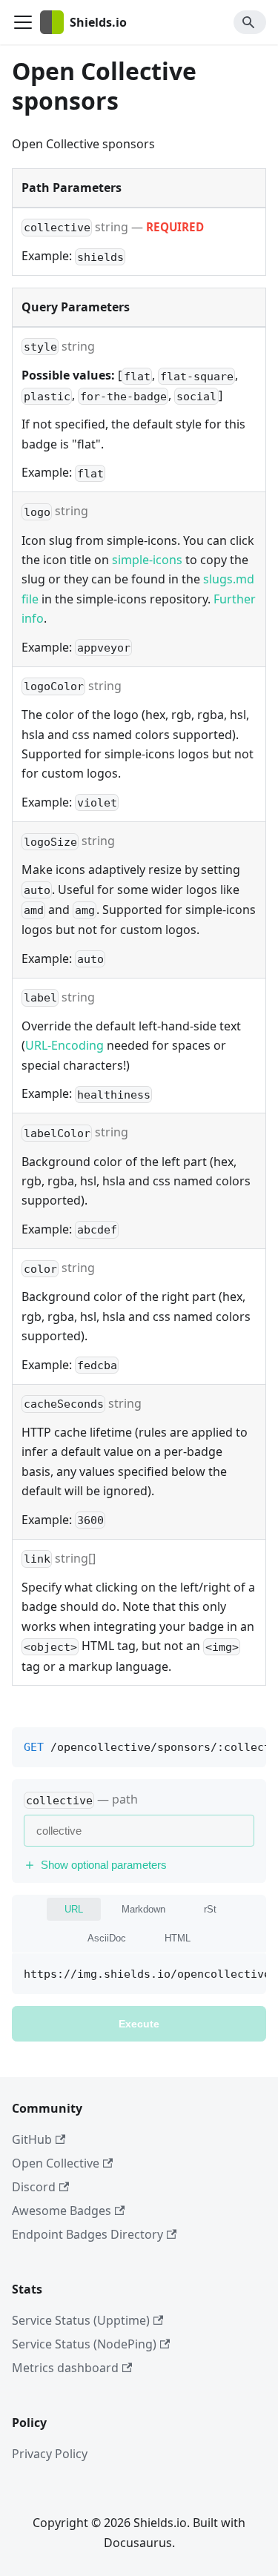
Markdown (143, 1909)
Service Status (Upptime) (81, 2320)
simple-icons (147, 560)
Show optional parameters (104, 1865)
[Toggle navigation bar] (23, 22)
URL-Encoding (64, 1045)
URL (74, 1909)
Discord (34, 2187)
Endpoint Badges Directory (87, 2234)
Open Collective (56, 2163)
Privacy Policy (50, 2454)
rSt (210, 1909)
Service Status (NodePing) (84, 2344)
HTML (178, 1938)
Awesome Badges (62, 2211)
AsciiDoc (107, 1938)
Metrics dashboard (65, 2368)
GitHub (32, 2139)
